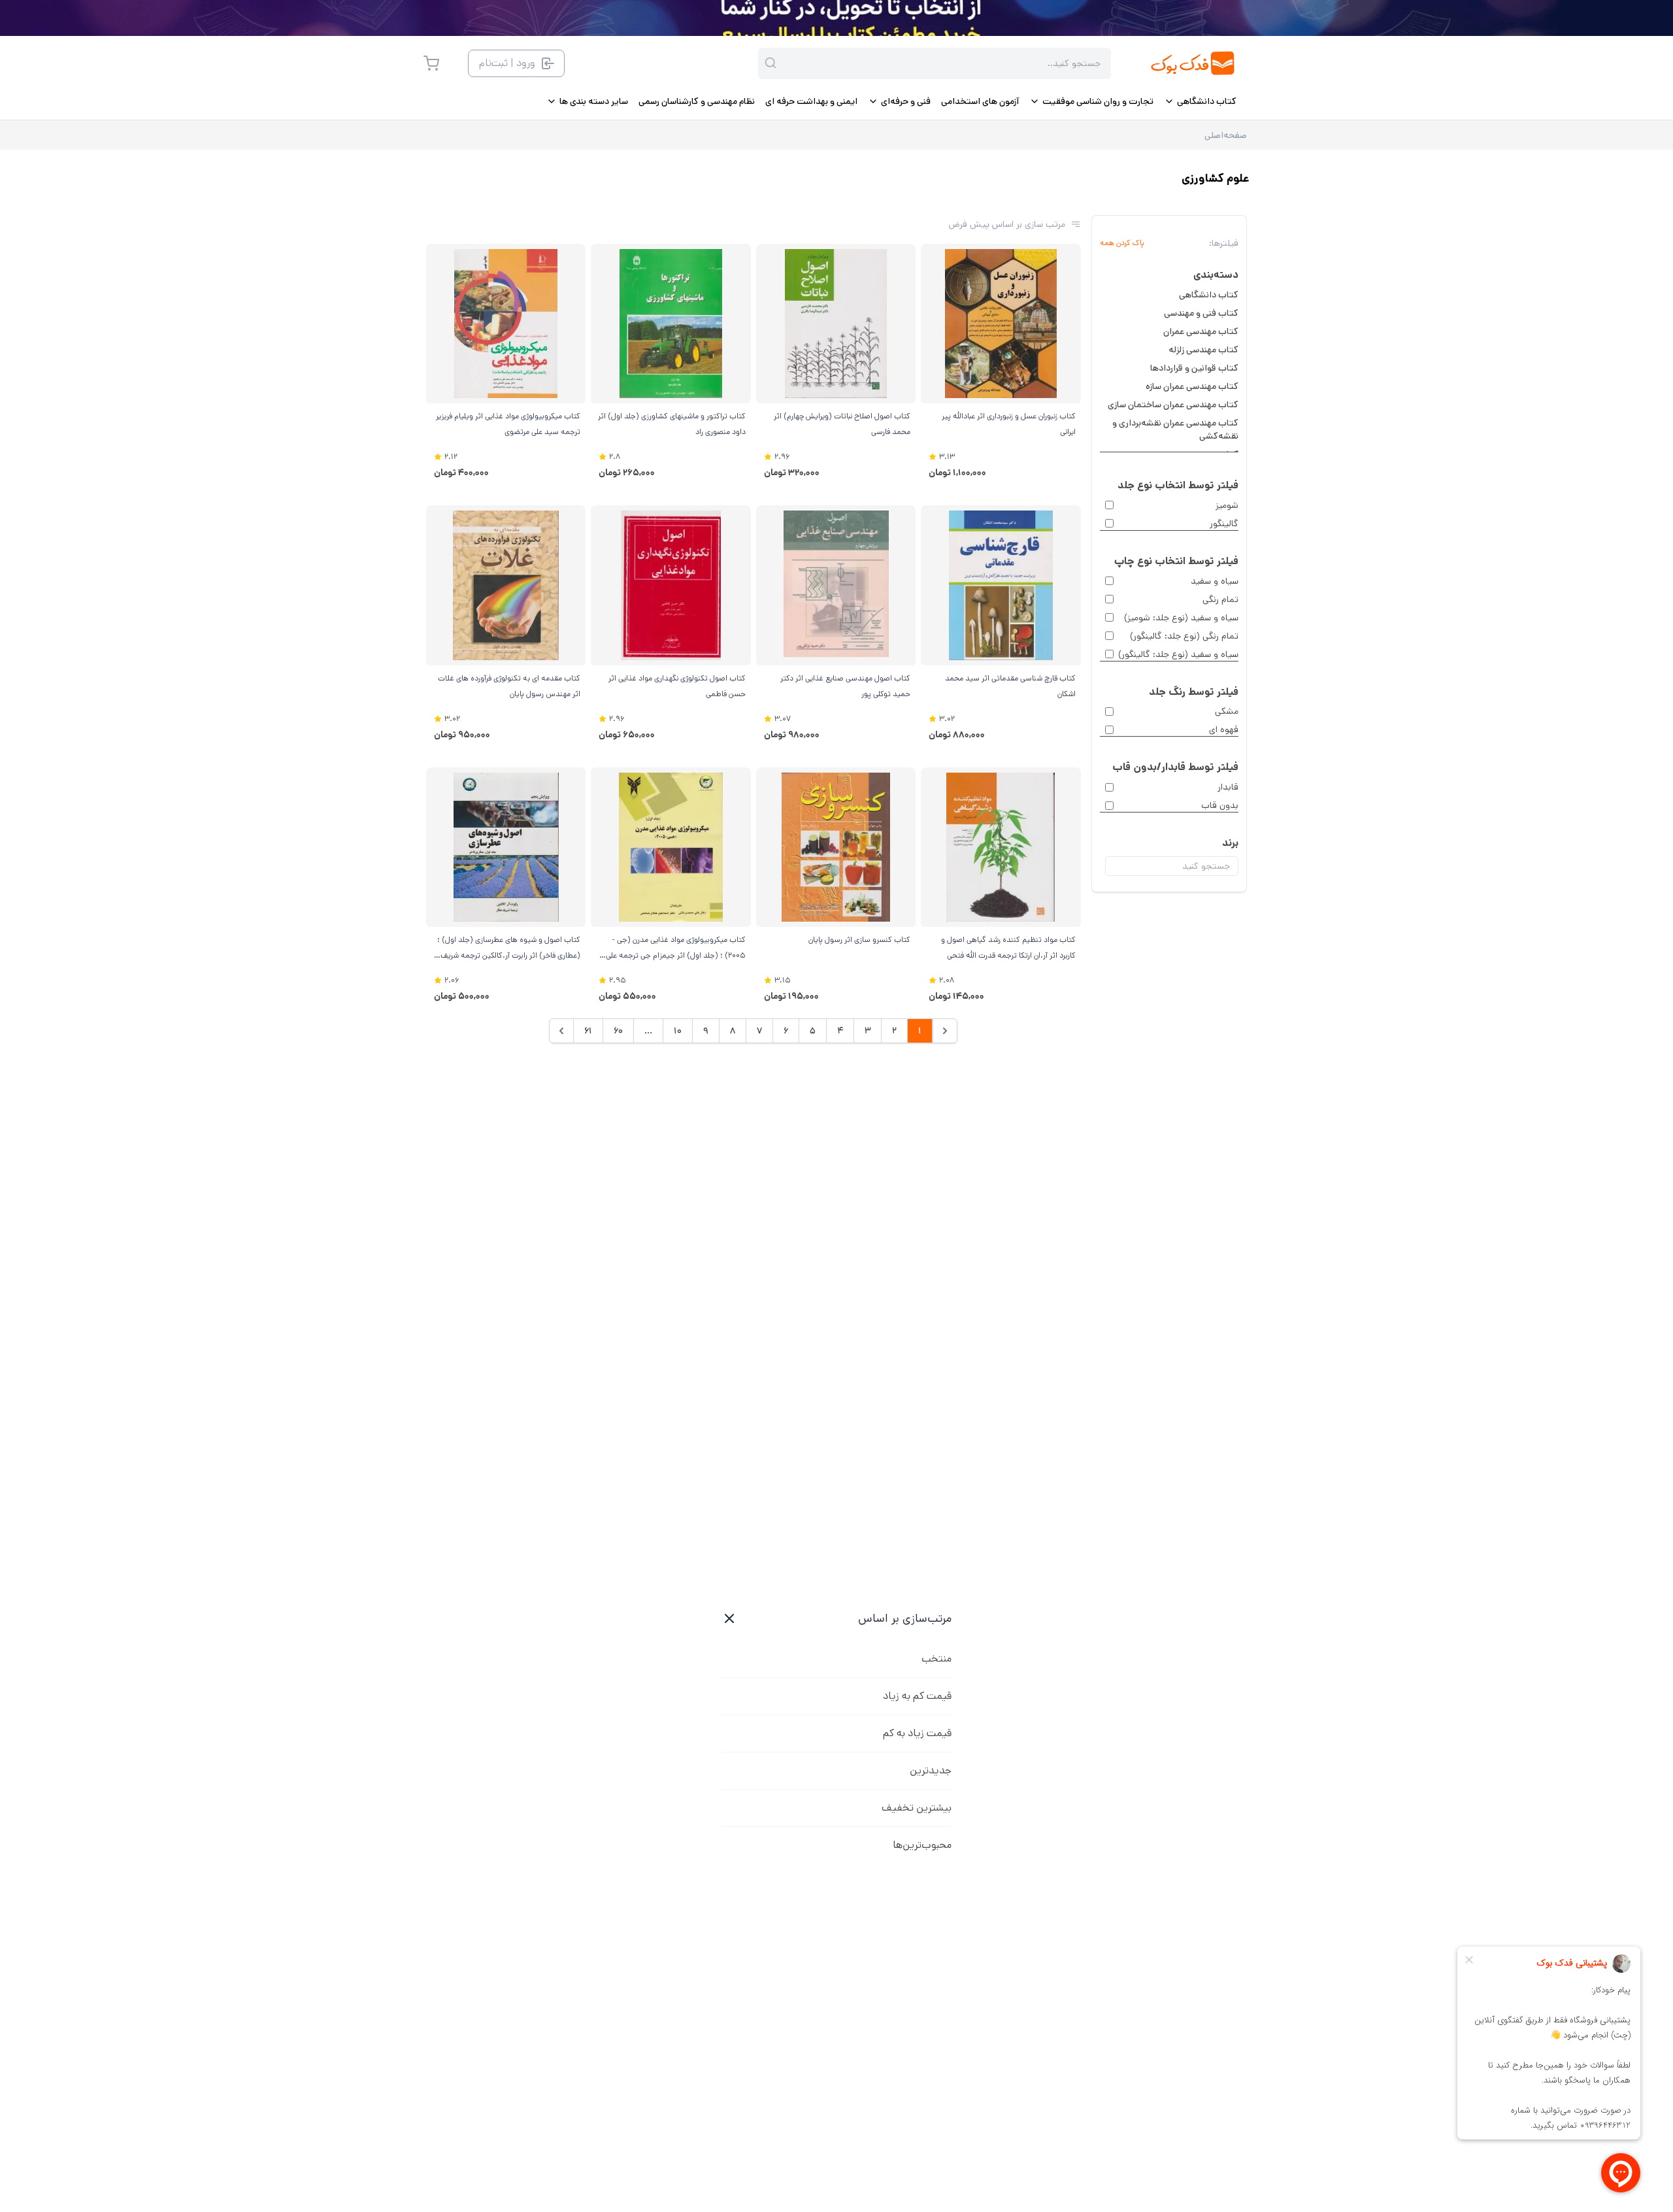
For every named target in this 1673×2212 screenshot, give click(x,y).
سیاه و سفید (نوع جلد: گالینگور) (1178, 654)
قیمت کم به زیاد (917, 1696)
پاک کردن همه (1122, 243)
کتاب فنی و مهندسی (1201, 313)
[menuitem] (1200, 101)
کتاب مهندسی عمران (1201, 331)
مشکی (1227, 711)
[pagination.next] (561, 1031)
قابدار (1228, 787)
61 (588, 1031)
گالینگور (1224, 524)
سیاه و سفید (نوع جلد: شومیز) (1181, 618)
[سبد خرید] (431, 63)
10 (678, 1031)
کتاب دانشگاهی (1209, 295)
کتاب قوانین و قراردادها (1194, 368)
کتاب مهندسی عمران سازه (1192, 386)
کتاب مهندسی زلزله (1203, 350)
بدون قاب (1220, 805)
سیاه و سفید (1215, 581)
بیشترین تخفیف (917, 1808)
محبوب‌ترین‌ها (922, 1845)
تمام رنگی (1220, 599)
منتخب (936, 1659)
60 (618, 1031)
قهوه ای (1224, 729)
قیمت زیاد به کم (917, 1733)
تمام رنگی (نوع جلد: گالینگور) (1184, 636)
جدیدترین (931, 1770)
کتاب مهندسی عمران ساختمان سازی (1173, 405)
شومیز (1227, 505)
